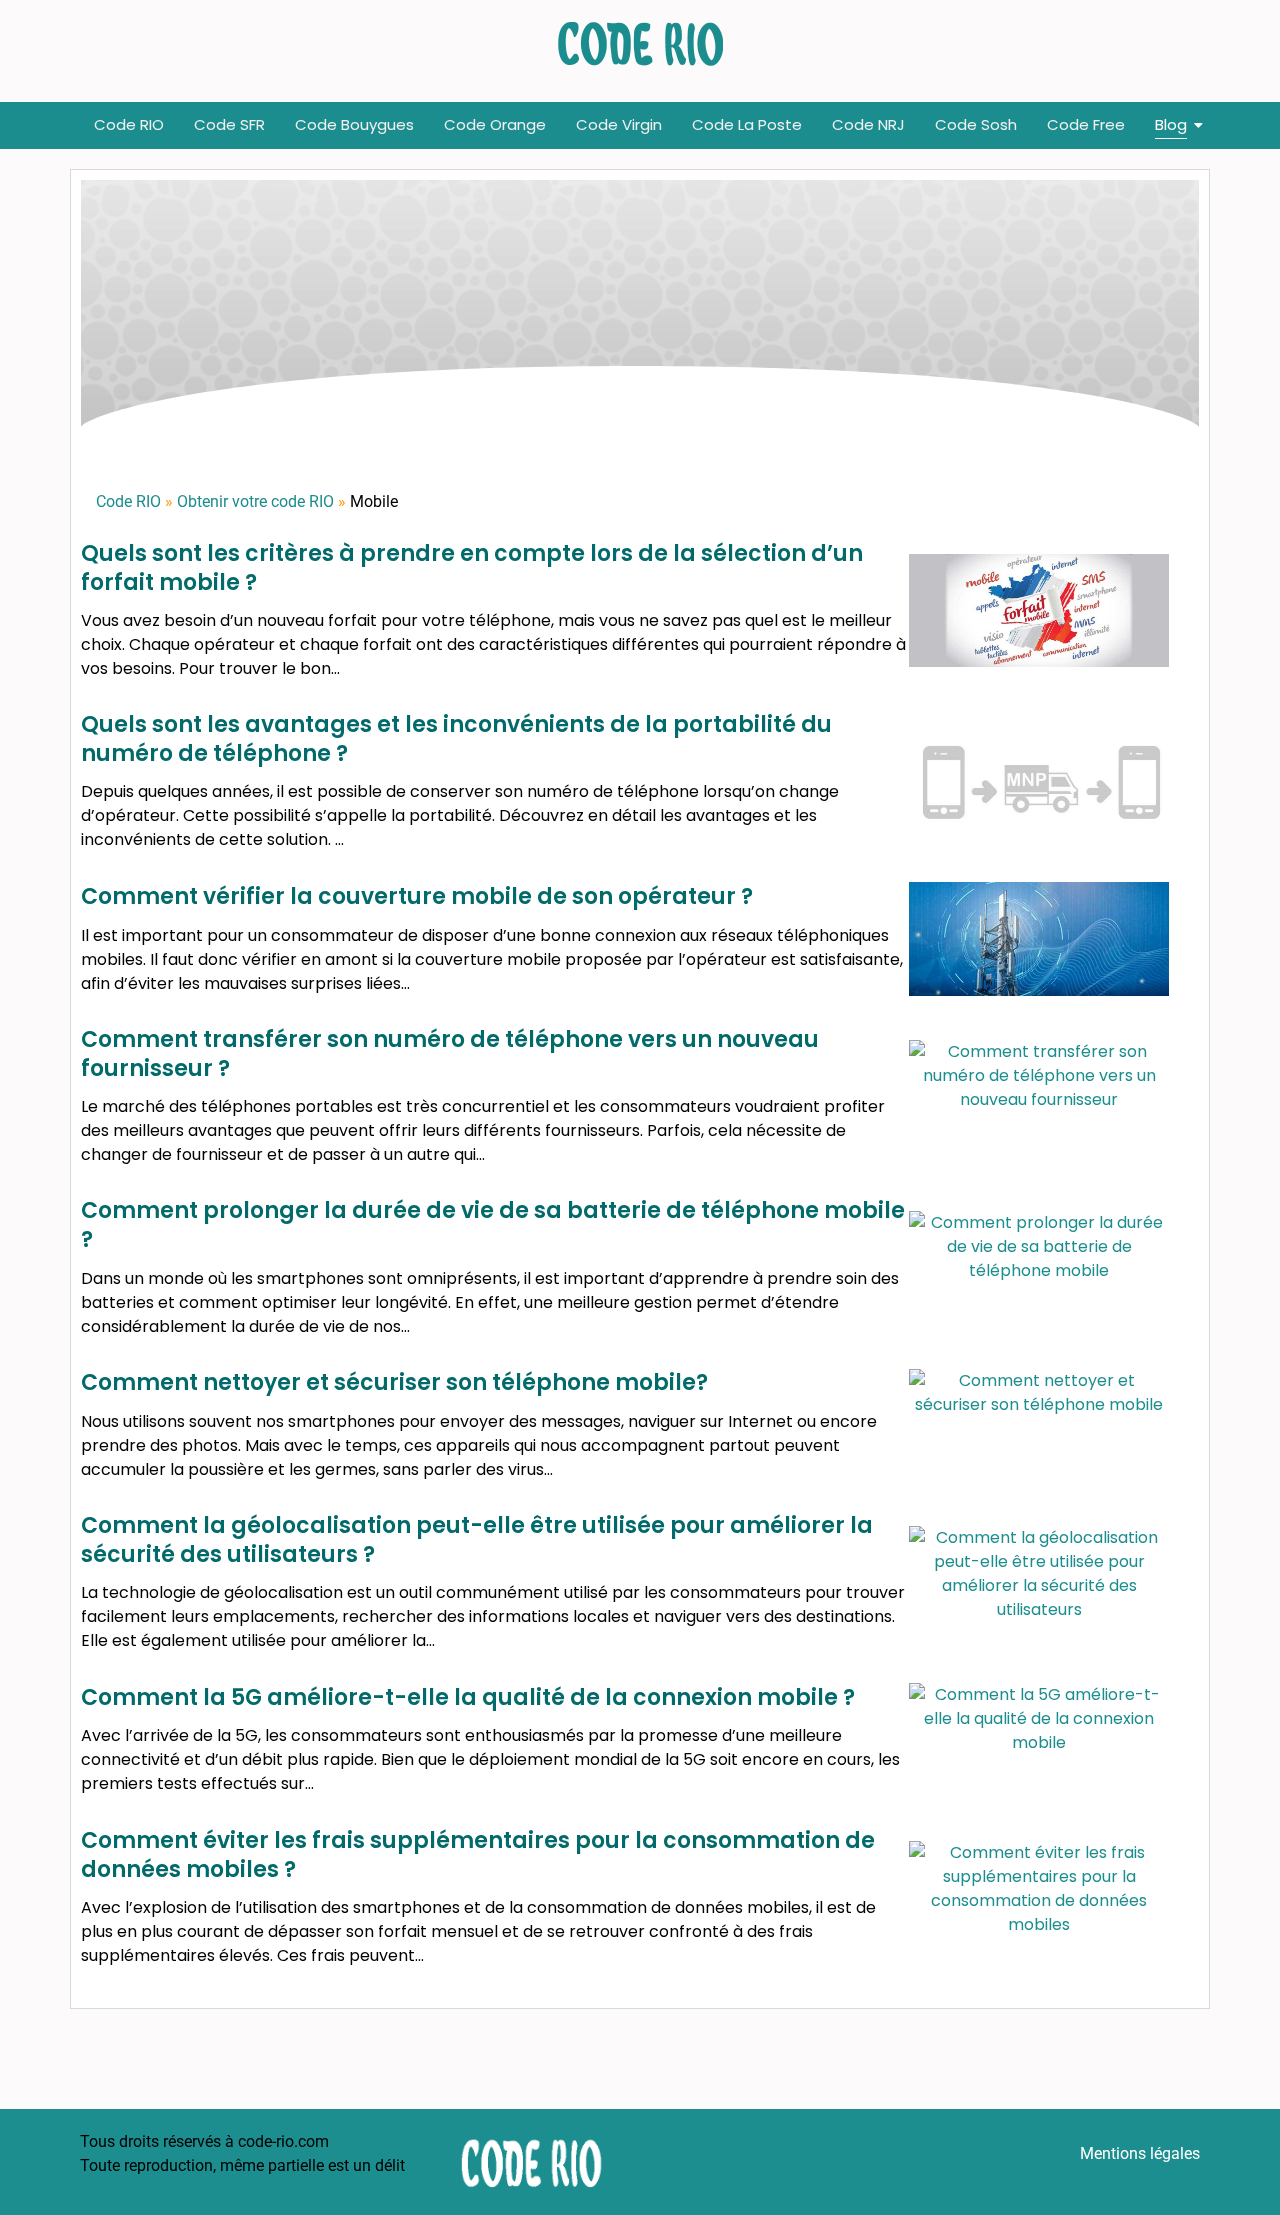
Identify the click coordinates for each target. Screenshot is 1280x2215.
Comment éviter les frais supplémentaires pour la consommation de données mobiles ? (478, 1855)
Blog (1171, 124)
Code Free (1086, 124)
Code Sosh (976, 124)
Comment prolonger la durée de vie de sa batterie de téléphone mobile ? (493, 1225)
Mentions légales (1140, 2153)
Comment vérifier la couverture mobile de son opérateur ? (417, 896)
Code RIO (129, 124)
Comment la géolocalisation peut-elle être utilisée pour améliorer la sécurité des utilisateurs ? (477, 1540)
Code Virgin (619, 124)
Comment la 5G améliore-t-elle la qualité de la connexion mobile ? (468, 1697)
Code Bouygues (354, 124)
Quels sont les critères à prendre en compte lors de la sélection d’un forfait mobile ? (472, 568)
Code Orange (495, 124)
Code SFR (229, 124)
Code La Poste (747, 124)
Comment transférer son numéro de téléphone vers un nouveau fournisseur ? (450, 1054)
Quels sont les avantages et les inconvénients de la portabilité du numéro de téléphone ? (456, 739)
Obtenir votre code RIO (255, 501)
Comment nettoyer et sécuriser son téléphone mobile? (394, 1382)
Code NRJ (868, 124)
